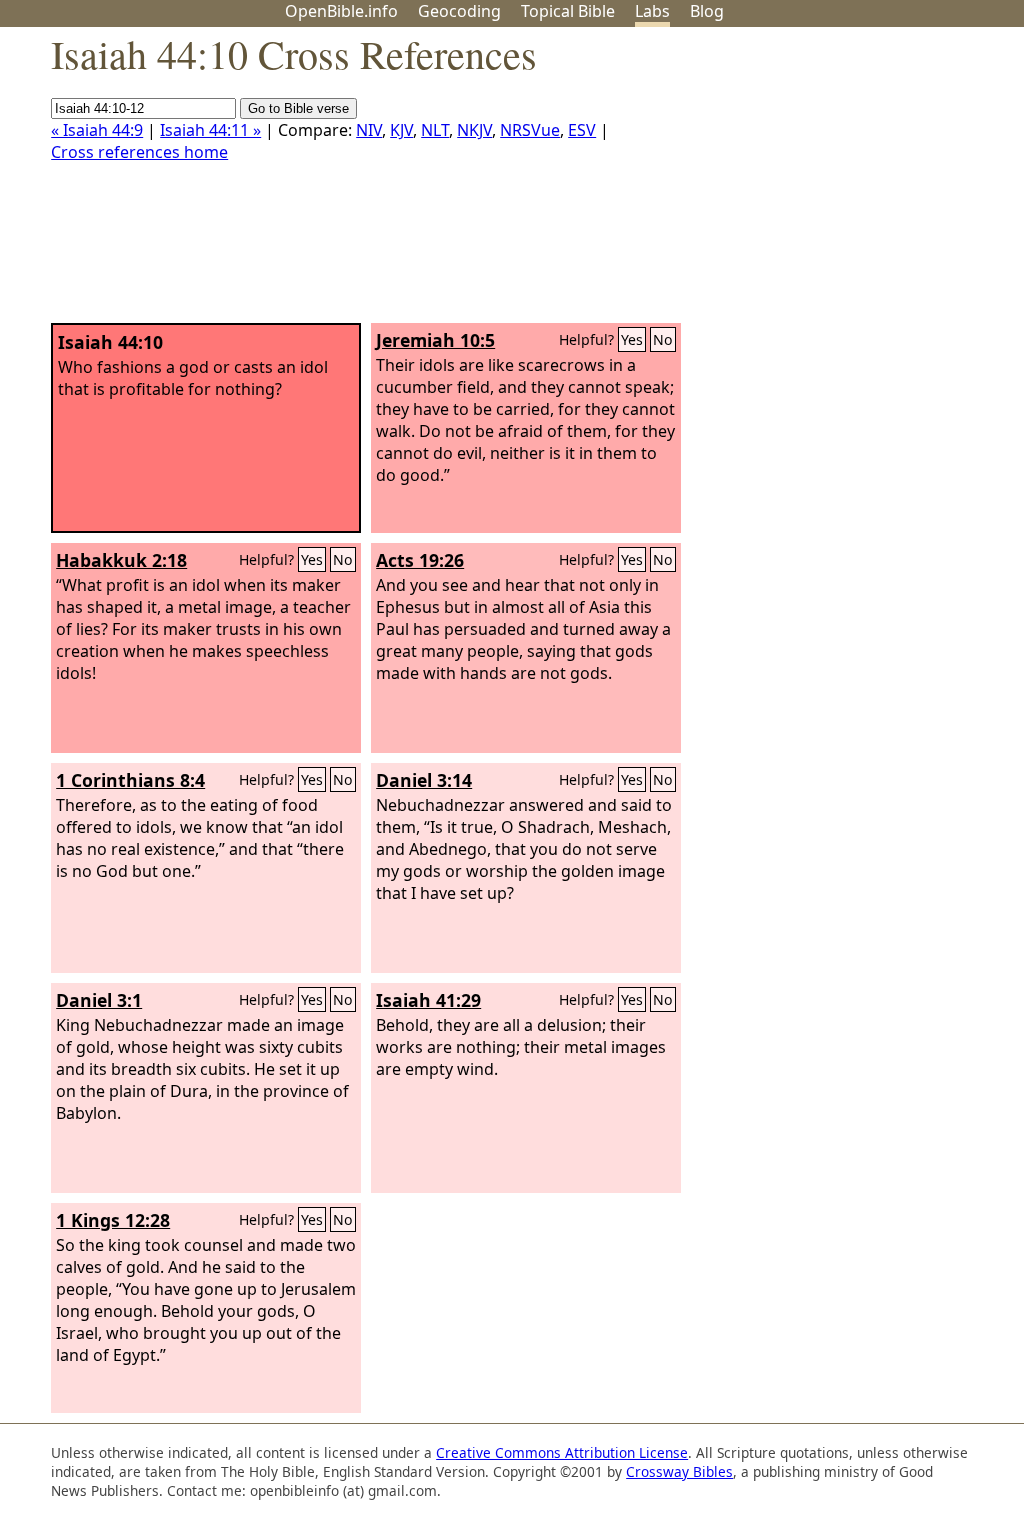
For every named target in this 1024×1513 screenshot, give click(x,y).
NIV (369, 130)
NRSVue (530, 130)
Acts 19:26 (420, 560)
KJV (401, 130)
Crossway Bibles (679, 1471)
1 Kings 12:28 (113, 1220)
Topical (568, 11)
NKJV (474, 130)
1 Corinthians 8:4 (130, 780)
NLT (435, 130)
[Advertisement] (822, 183)
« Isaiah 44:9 (97, 130)
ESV (582, 130)
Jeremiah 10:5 (435, 340)
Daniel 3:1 (99, 1000)
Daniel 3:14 (424, 780)
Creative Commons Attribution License (562, 1452)
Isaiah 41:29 (428, 1000)
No (663, 339)
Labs (652, 11)
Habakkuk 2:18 (121, 560)
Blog (707, 11)
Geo (459, 11)
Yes (632, 339)
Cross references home (139, 152)
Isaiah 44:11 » (210, 130)
